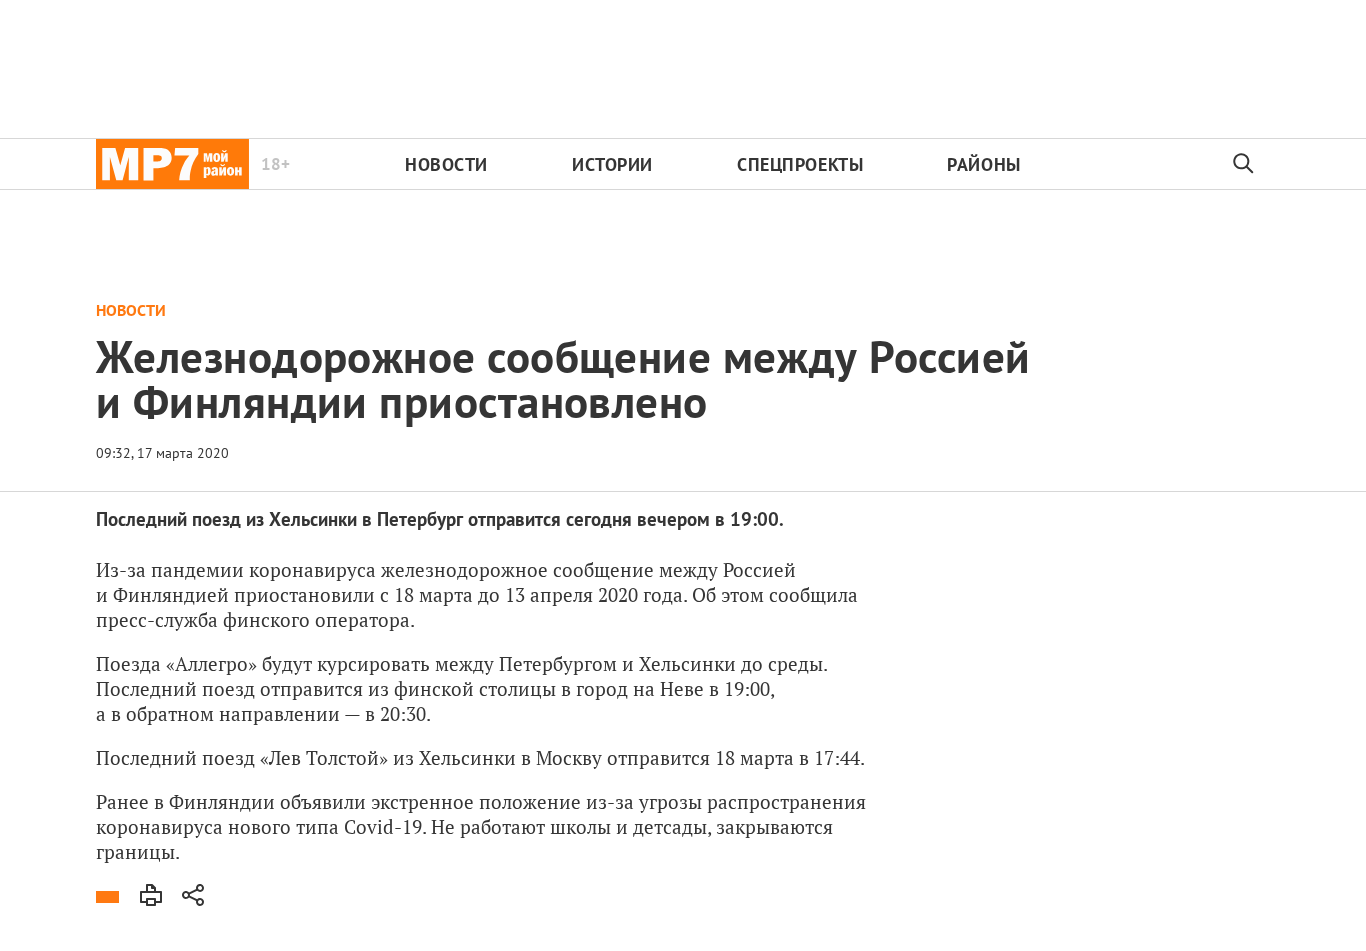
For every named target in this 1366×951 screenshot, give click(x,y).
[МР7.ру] (172, 164)
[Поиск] (1244, 164)
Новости (446, 164)
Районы (983, 164)
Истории (612, 164)
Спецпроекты (800, 164)
